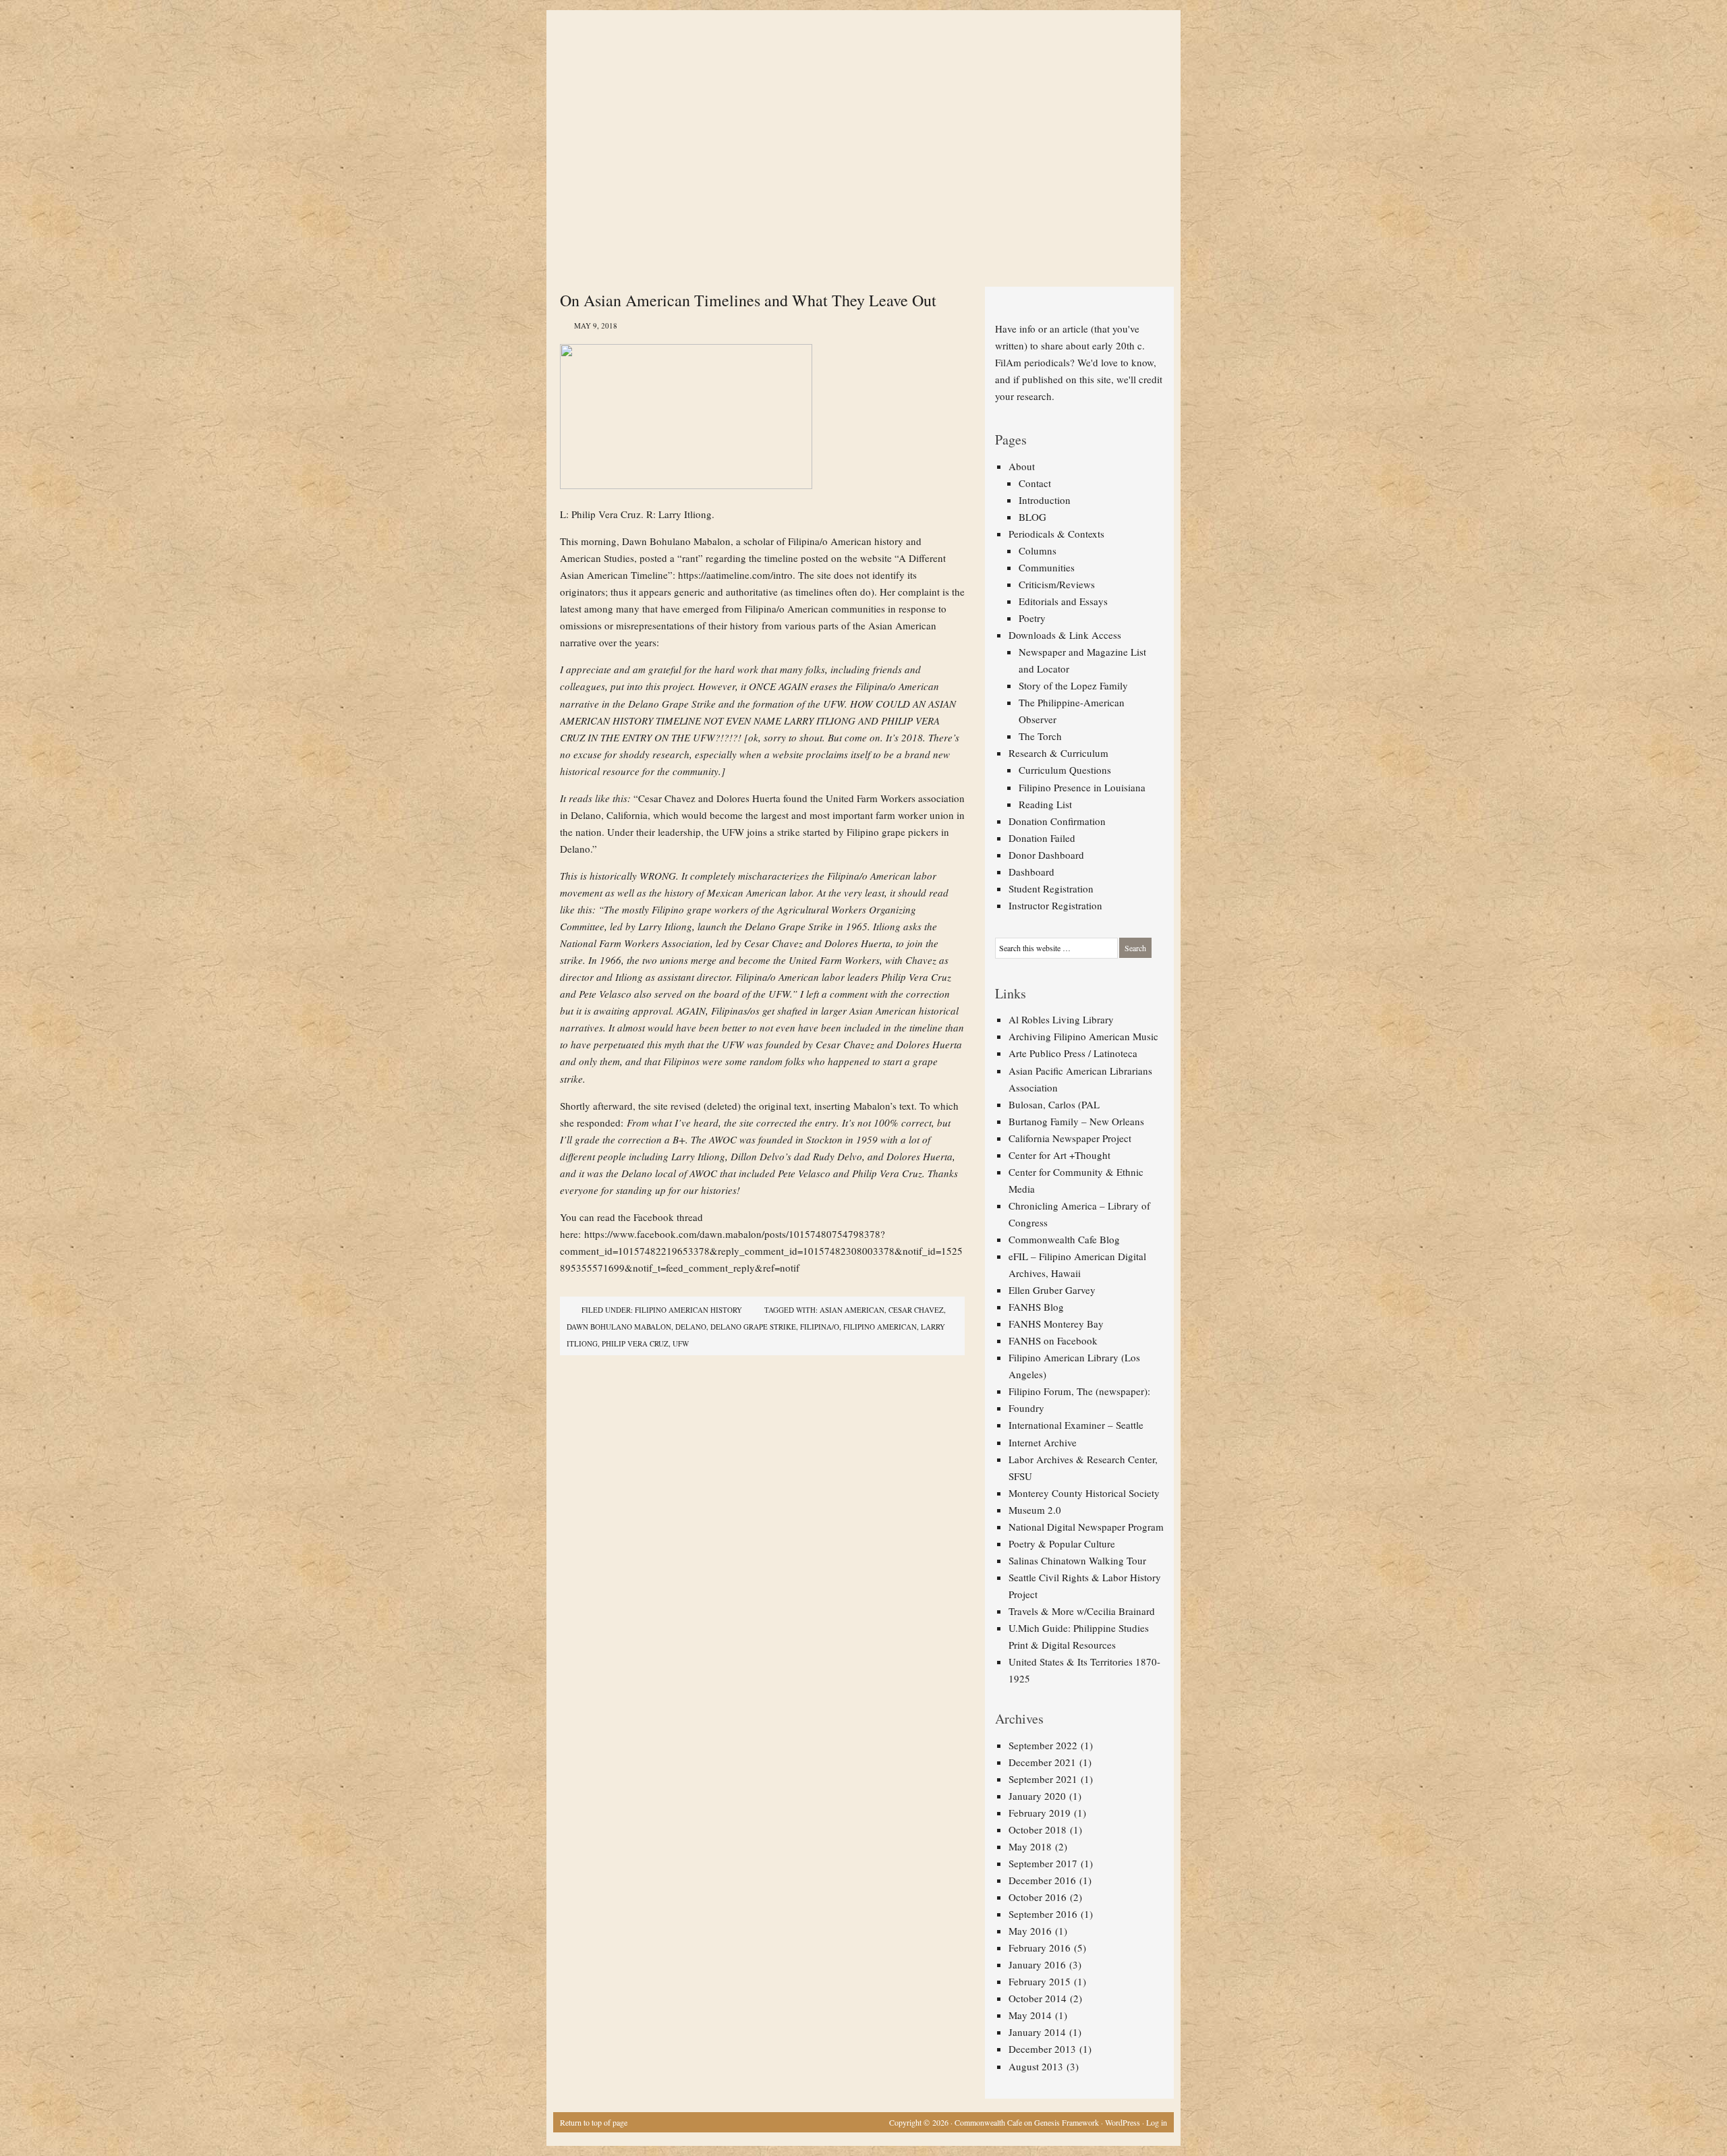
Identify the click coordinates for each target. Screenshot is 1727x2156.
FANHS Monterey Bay (1056, 1324)
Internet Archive (1043, 1442)
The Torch (1040, 736)
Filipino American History (688, 1310)
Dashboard (1031, 872)
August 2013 (1036, 2066)
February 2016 (1040, 1948)
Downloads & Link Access (1065, 635)
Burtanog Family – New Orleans (1076, 1121)
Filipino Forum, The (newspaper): (1079, 1391)
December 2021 (1042, 1762)
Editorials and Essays (1063, 601)
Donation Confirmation (1057, 821)
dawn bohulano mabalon (619, 1327)
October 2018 (1038, 1829)
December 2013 (1042, 2049)
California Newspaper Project (1070, 1138)
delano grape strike (753, 1327)
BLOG (1032, 517)
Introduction (1045, 500)
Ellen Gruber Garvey (1052, 1290)
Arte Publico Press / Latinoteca (1073, 1053)
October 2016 (1038, 1897)
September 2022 (1043, 1745)
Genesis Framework (1067, 2122)
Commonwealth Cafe (988, 2122)
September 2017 (1043, 1863)
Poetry (1032, 618)
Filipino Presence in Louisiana (1082, 787)
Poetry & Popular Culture (1062, 1543)
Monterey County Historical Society (1084, 1493)
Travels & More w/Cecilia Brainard (1082, 1611)
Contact (1035, 483)
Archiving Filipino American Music (1083, 1036)
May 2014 (1030, 2015)
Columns (1038, 550)
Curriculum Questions (1065, 770)
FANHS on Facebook (1053, 1340)
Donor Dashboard (1046, 855)
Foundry (1026, 1408)
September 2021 (1043, 1779)
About (1022, 466)
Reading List (1045, 804)
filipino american (880, 1327)
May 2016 (1030, 1931)
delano (691, 1327)
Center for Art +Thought (1059, 1155)
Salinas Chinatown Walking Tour (1077, 1560)
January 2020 (1037, 1796)
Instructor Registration (1055, 905)
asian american (852, 1310)
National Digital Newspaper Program (1086, 1527)
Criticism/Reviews (1057, 584)
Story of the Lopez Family (1073, 685)
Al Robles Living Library (1061, 1019)
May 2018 (1030, 1846)
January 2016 (1037, 1964)
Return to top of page (594, 2122)
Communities (1047, 567)
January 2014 (1037, 2032)
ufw (681, 1343)
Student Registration (1051, 888)
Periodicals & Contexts (1056, 534)
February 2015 (1040, 1981)
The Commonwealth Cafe (857, 61)
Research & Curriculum (1058, 753)
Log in (1157, 2122)
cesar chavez (916, 1310)
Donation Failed (1042, 838)
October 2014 (1038, 1998)
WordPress (1123, 2122)
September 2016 (1043, 1914)
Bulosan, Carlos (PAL (1054, 1104)
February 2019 (1040, 1813)
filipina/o (820, 1327)
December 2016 (1042, 1880)
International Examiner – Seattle (1076, 1425)
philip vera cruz (635, 1343)
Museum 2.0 (1035, 1510)
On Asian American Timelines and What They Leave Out (748, 300)
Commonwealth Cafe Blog (1064, 1239)
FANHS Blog (1036, 1307)
